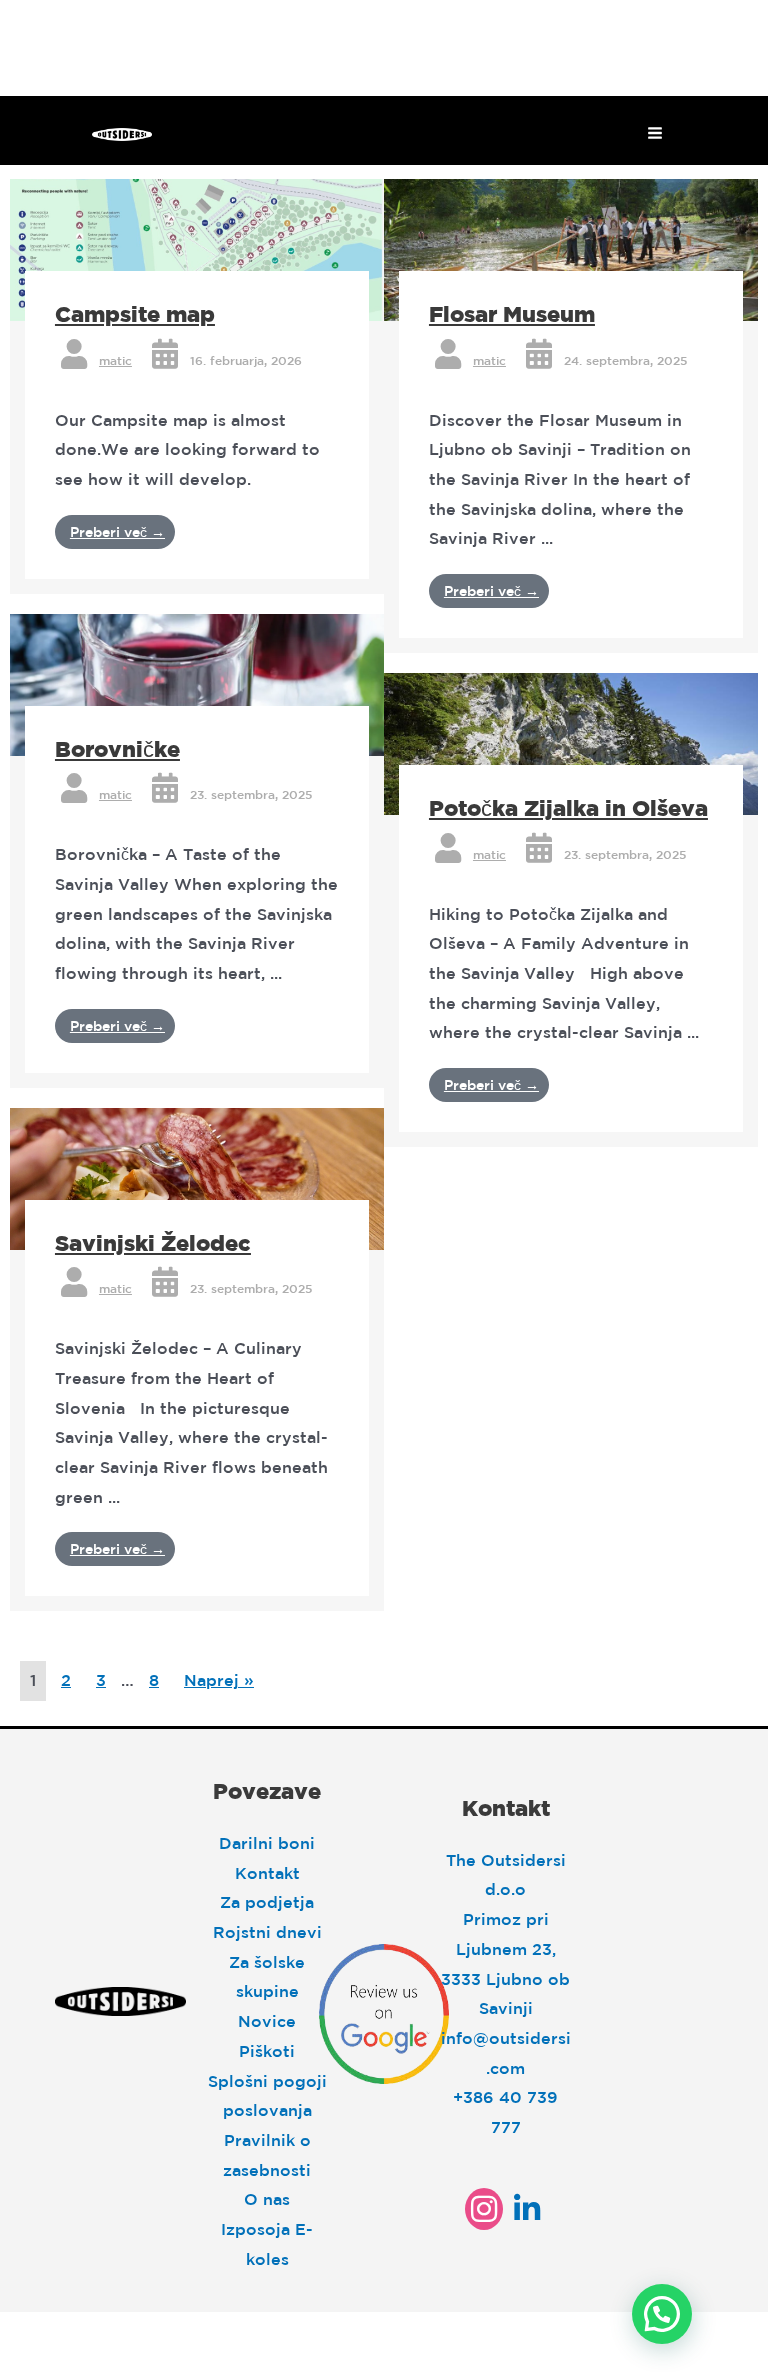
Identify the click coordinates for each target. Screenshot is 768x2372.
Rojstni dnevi (267, 1932)
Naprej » (219, 1680)
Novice (267, 2021)
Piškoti (267, 2051)
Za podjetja (267, 1902)
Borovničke (117, 748)
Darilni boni (267, 1843)
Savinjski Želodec (153, 1242)
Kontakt (267, 1873)
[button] (662, 2314)
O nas (267, 2199)
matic (115, 360)
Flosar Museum (512, 313)
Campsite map (135, 313)
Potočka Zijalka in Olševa (568, 807)
